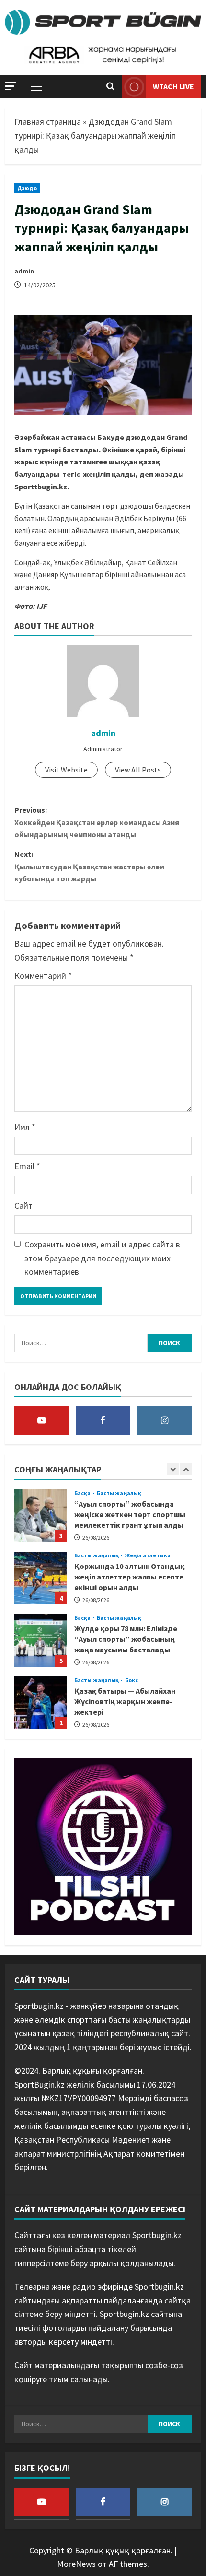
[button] (11, 86)
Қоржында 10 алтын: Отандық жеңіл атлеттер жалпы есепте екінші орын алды (41, 1578)
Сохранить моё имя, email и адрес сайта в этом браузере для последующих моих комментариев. (102, 1258)
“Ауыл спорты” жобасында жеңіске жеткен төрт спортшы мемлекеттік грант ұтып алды (41, 1516)
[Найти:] (81, 1343)
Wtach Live (173, 86)
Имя (25, 1127)
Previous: (97, 822)
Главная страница (48, 122)
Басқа (83, 1493)
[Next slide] (186, 1469)
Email (27, 1166)
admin (24, 271)
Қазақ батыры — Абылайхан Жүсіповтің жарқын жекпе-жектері (41, 1703)
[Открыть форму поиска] (110, 87)
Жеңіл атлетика (148, 1555)
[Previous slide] (173, 1469)
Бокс (132, 1680)
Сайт (23, 1205)
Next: (89, 866)
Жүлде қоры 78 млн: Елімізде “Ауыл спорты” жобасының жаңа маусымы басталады (41, 1640)
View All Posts (138, 770)
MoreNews (76, 2564)
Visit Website (66, 770)
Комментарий (43, 976)
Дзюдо (27, 188)
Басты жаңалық (119, 1493)
